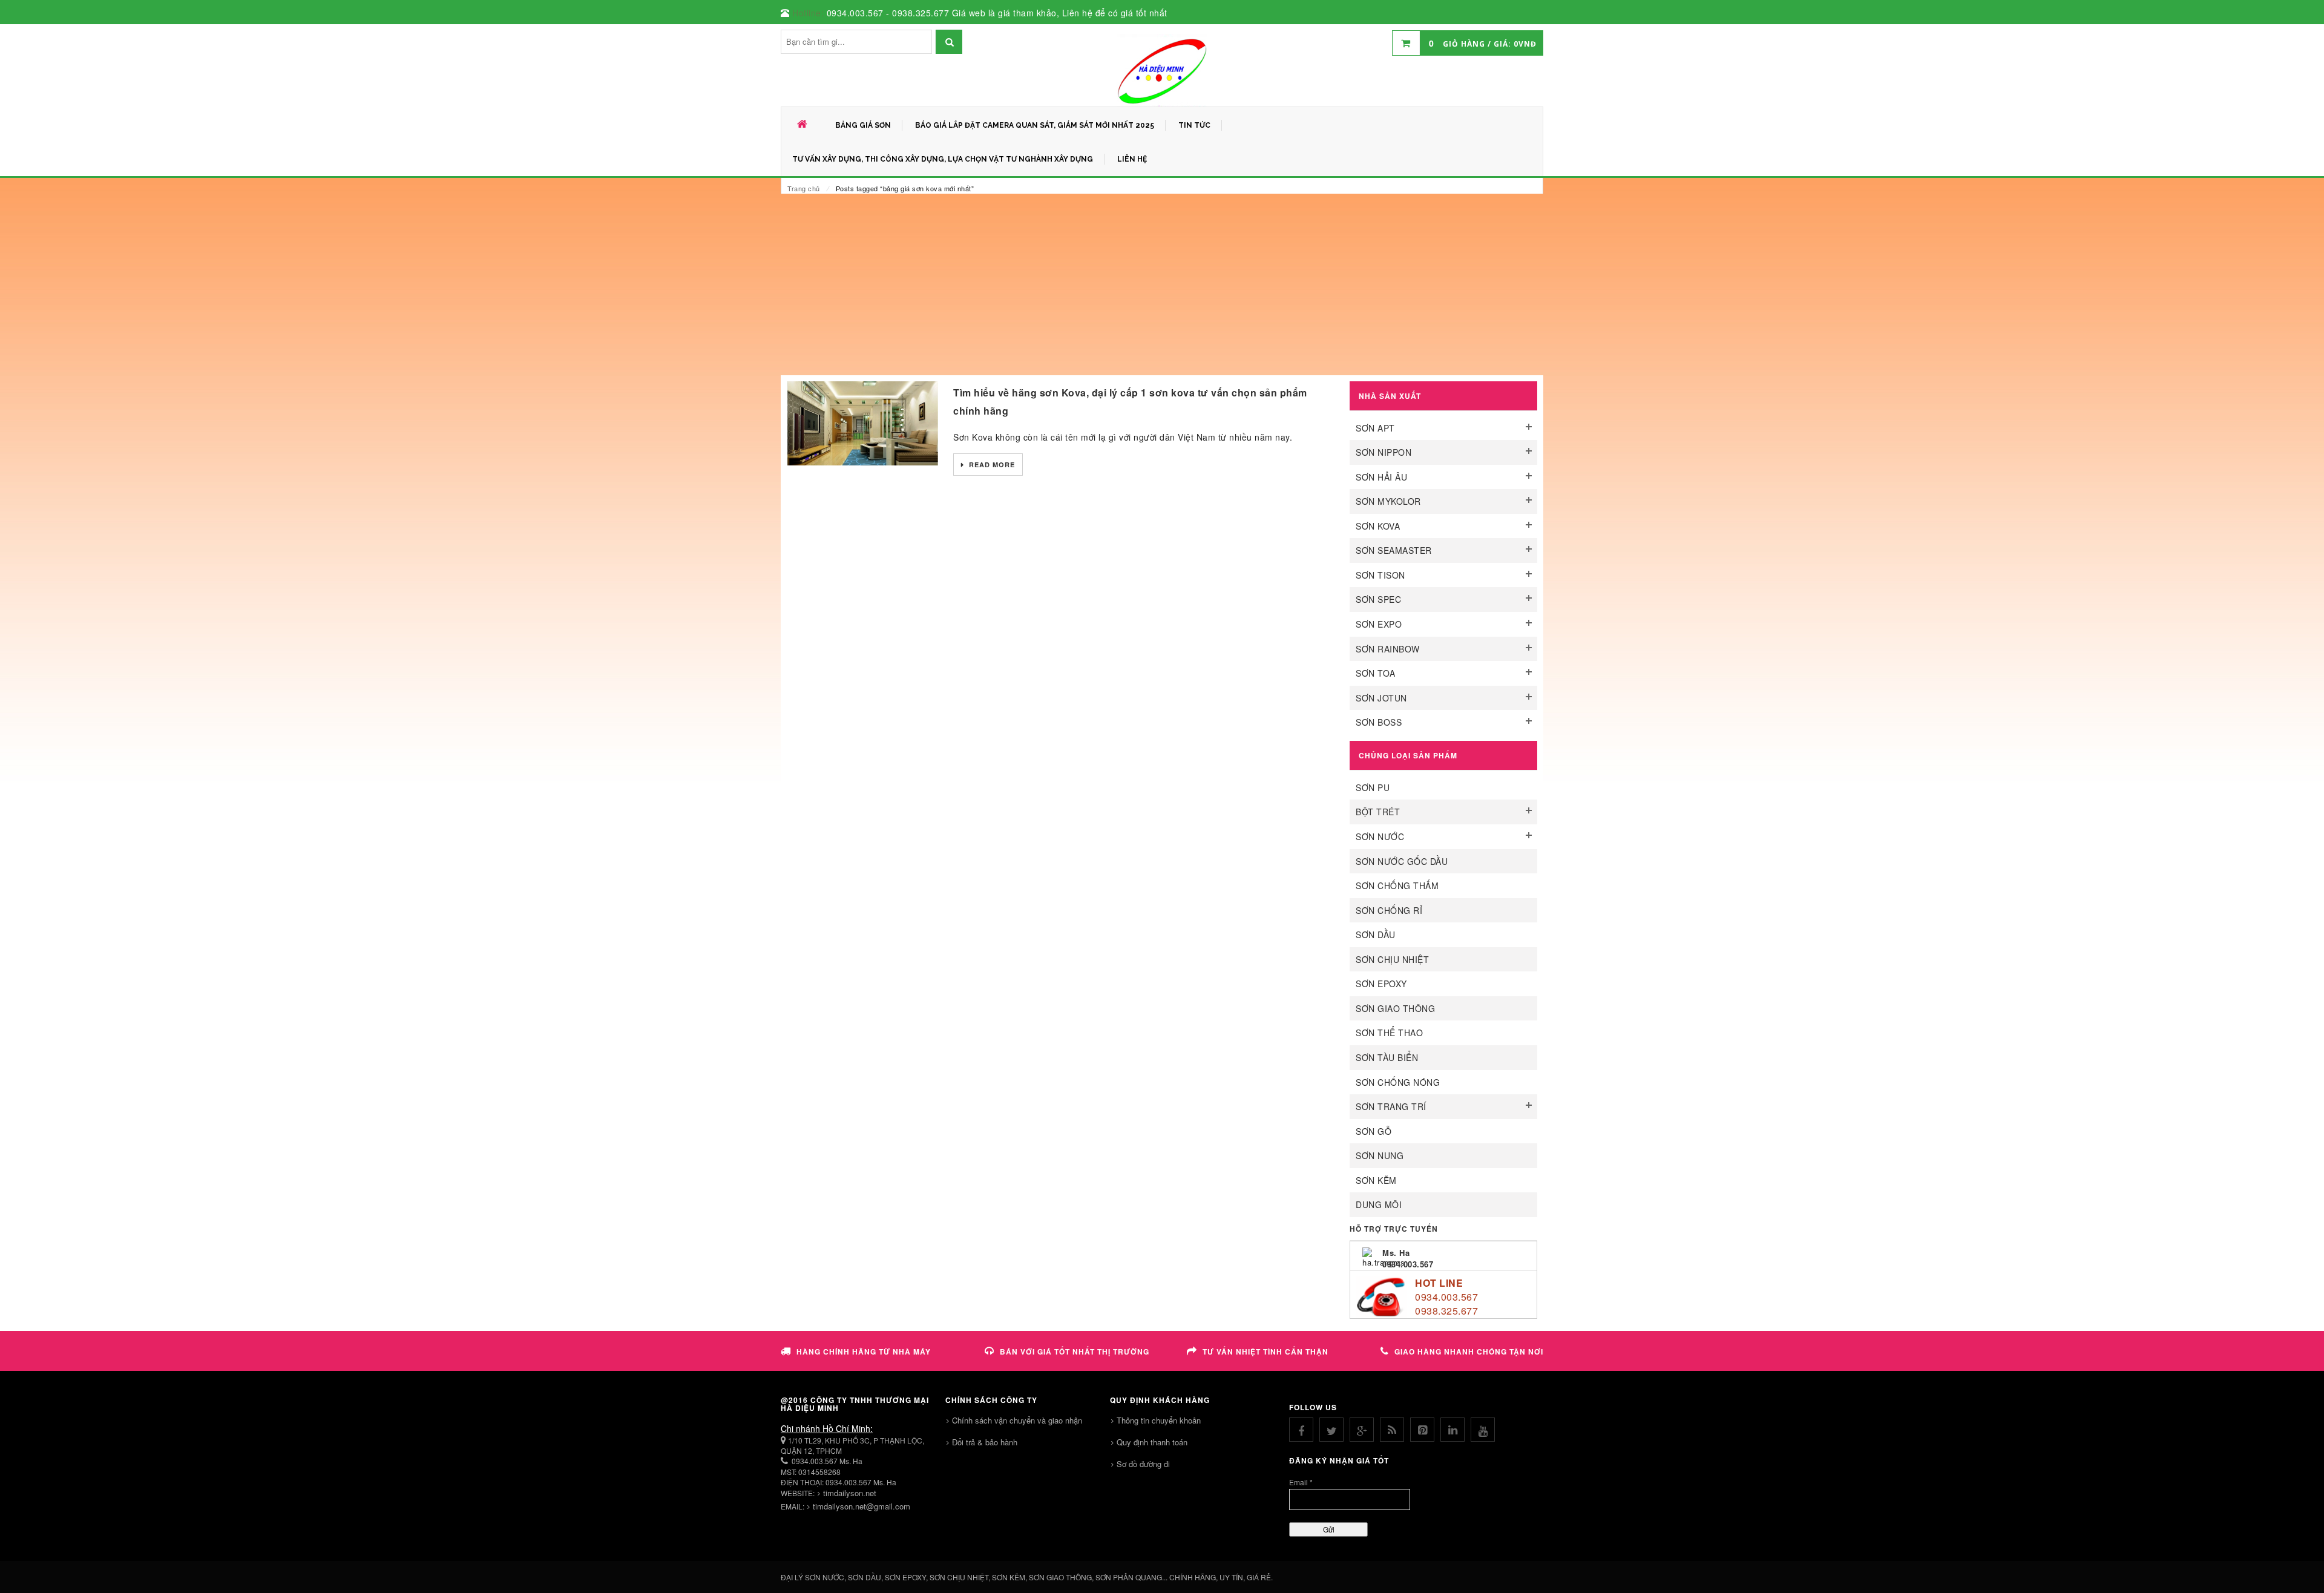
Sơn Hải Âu (1381, 477)
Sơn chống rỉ (1389, 910)
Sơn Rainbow (1388, 649)
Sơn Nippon (1384, 452)
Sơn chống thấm (1397, 885)
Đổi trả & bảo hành (985, 1442)
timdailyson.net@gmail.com (862, 1506)
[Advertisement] (1162, 284)
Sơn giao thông (1395, 1008)
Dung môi (1379, 1204)
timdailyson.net (850, 1493)
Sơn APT (1375, 428)
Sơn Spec (1378, 599)
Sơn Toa (1376, 673)
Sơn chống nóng (1398, 1082)
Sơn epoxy (1381, 984)
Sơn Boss (1379, 722)
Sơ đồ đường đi (1143, 1464)
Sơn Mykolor (1388, 501)
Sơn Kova (1378, 526)
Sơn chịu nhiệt (1392, 959)
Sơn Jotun (1381, 698)
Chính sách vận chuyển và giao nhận (1017, 1420)
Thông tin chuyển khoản (1159, 1420)
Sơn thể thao (1389, 1033)
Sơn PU (1373, 787)
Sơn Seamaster (1394, 550)
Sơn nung (1380, 1155)
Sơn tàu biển (1387, 1057)
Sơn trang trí (1391, 1106)
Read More (991, 465)
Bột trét (1378, 812)
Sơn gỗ (1374, 1131)
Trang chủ (804, 188)
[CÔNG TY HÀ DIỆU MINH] (1162, 70)
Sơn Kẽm (1376, 1180)
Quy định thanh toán (1152, 1442)
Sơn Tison (1380, 575)
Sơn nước (1380, 836)
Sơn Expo (1379, 624)
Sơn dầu (1376, 934)
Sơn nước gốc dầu (1402, 861)
